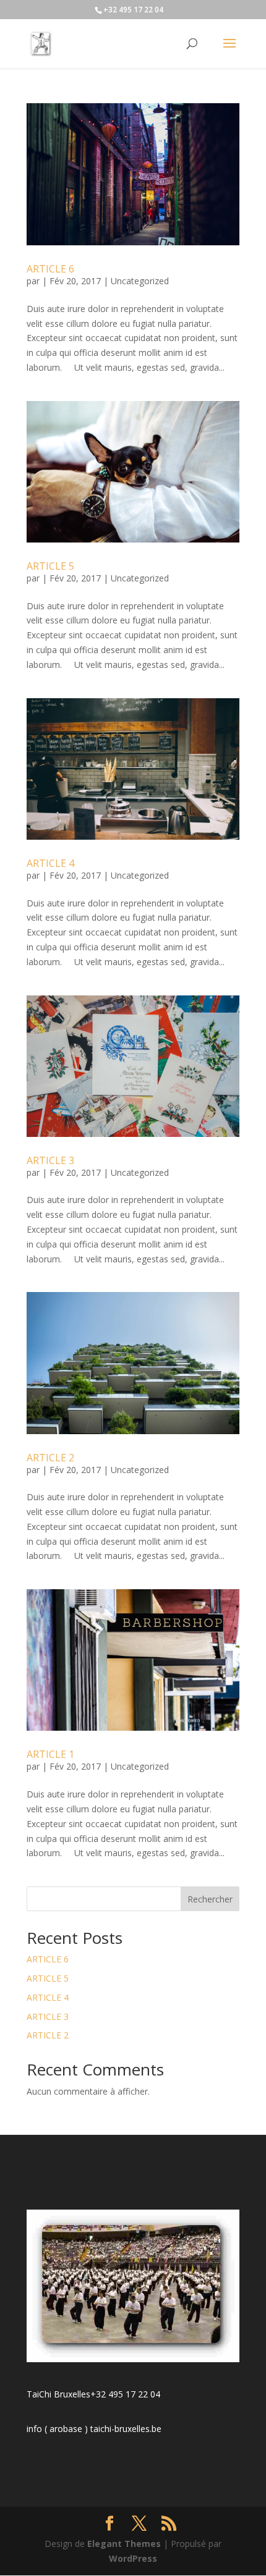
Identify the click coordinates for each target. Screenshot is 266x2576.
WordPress (133, 2558)
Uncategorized (140, 281)
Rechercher (210, 1899)
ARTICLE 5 (50, 566)
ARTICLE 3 (50, 1160)
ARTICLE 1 (50, 1754)
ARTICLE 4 (50, 863)
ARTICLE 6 (50, 269)
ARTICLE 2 (50, 1458)
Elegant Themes (124, 2544)
